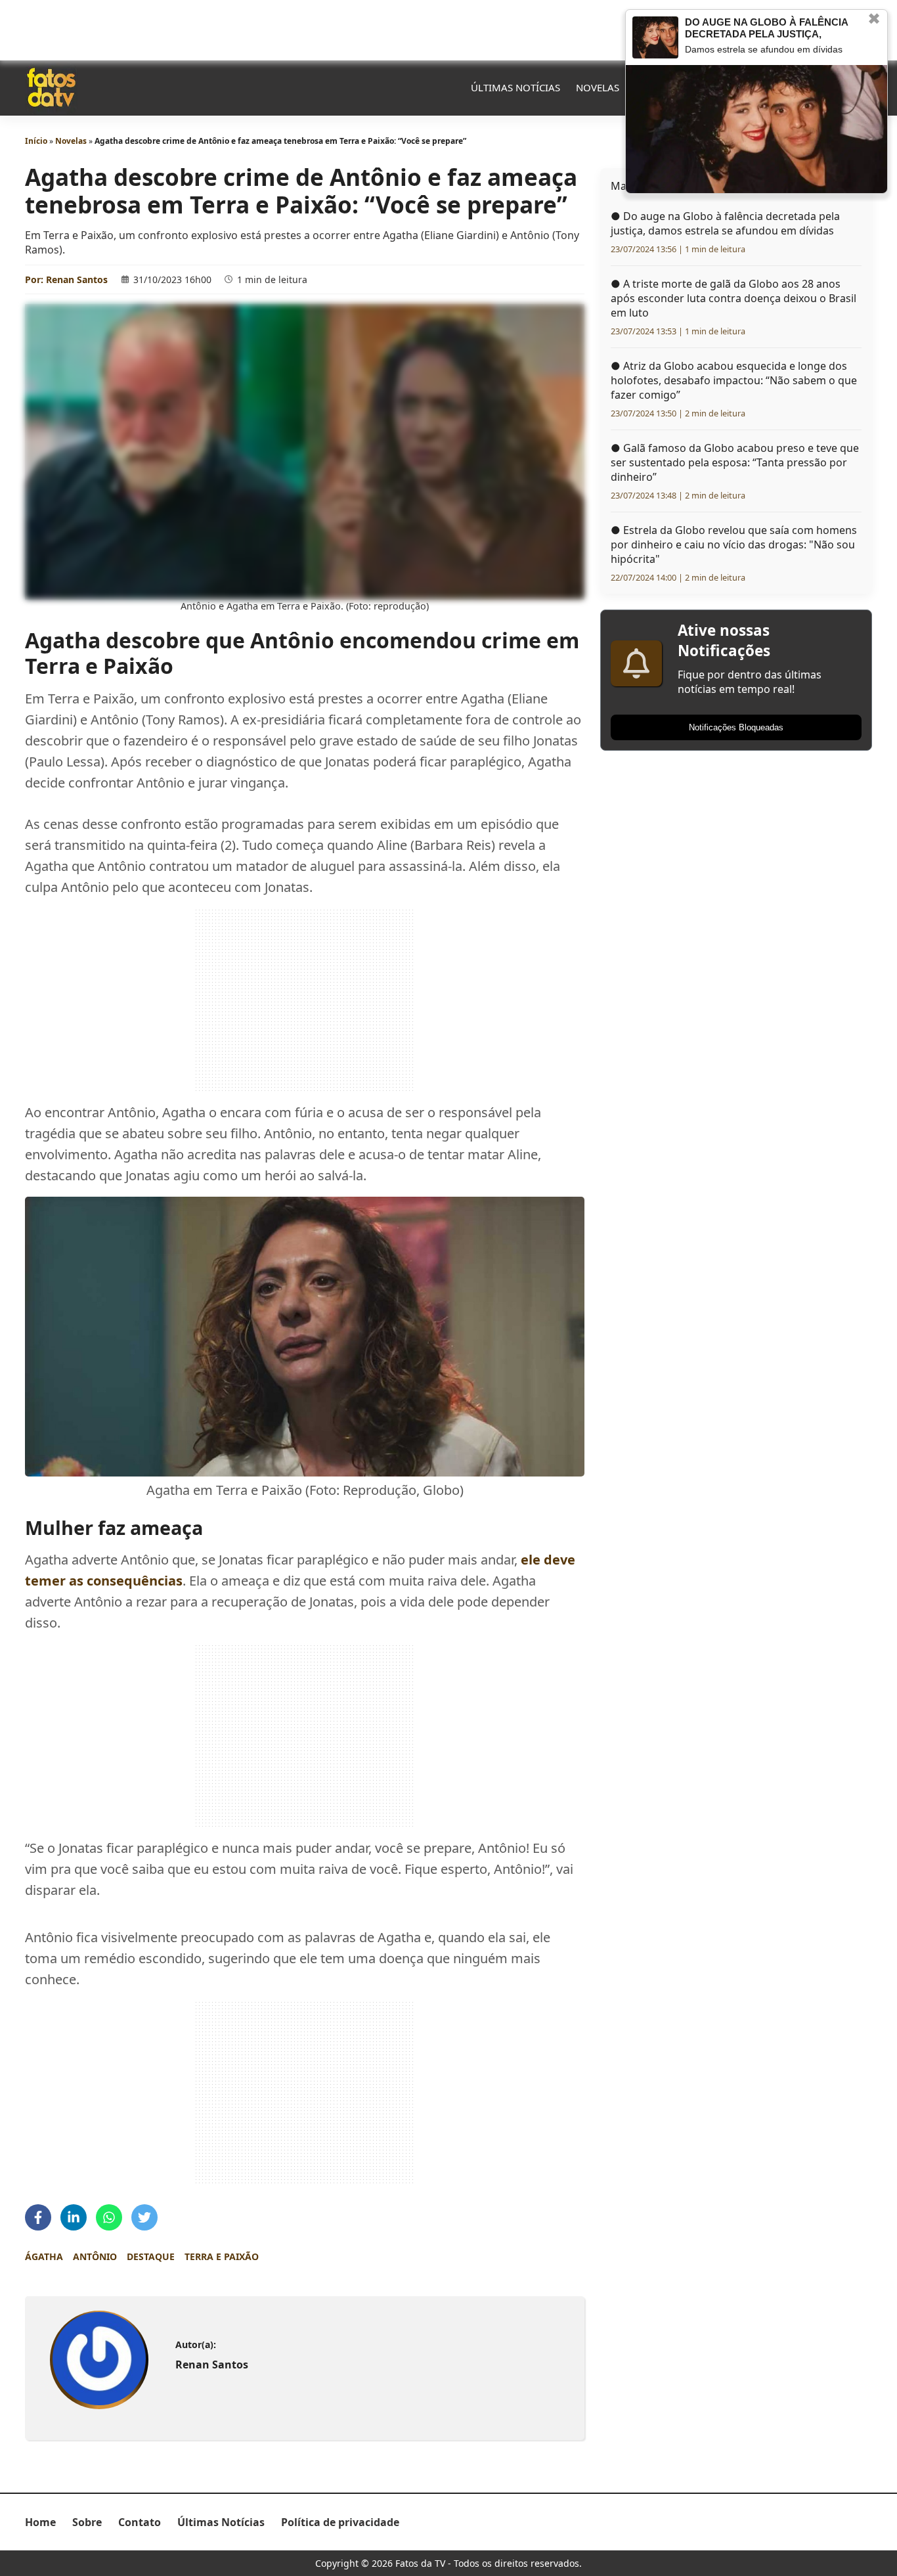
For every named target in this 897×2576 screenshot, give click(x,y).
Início (36, 141)
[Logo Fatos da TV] (51, 87)
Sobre (87, 2522)
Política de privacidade (340, 2522)
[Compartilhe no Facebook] (38, 2217)
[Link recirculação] (655, 37)
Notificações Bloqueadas (736, 727)
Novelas (598, 87)
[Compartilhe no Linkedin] (74, 2217)
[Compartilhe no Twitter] (144, 2217)
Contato (140, 2522)
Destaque (151, 2256)
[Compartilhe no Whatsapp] (109, 2217)
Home (40, 2522)
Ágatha (44, 2256)
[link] (99, 2360)
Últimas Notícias (515, 87)
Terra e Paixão (222, 2256)
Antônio (95, 2256)
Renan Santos (77, 279)
